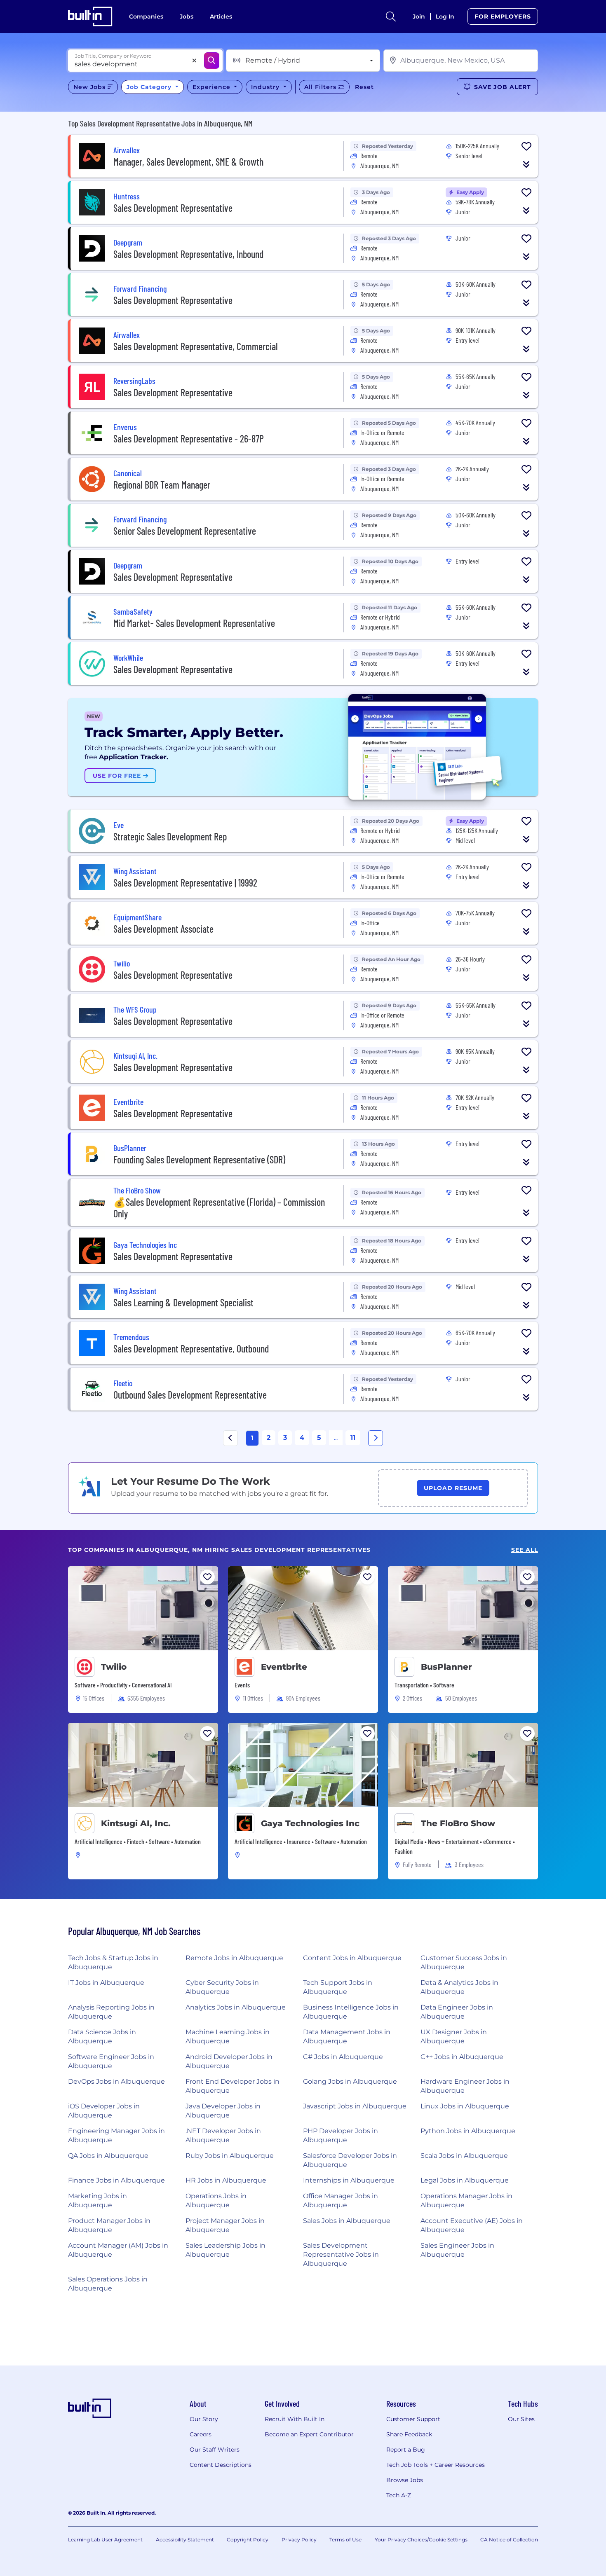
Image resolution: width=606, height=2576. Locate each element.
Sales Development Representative (173, 208)
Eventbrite (284, 1667)
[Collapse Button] (526, 164)
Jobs (187, 16)
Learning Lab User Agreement (105, 2540)
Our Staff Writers (215, 2450)
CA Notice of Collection (509, 2540)
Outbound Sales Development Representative (190, 1395)
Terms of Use (345, 2540)
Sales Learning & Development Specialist (183, 1302)
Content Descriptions (221, 2465)
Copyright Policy (248, 2540)
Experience (213, 87)
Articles (221, 16)
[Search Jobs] (212, 61)
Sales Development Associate (163, 929)
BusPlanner (446, 1667)
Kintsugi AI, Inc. (136, 1823)
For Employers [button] (503, 16)
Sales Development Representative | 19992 (185, 883)
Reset (364, 87)
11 (353, 1438)
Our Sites (521, 2419)
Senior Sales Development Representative (185, 531)
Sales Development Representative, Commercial (196, 346)
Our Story (204, 2419)
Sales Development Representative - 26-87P (189, 439)
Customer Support (413, 2419)
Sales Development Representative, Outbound (191, 1349)
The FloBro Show (458, 1823)
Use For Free (118, 776)
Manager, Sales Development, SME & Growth (188, 162)
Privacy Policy (299, 2540)
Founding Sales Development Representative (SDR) (199, 1159)
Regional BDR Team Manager (162, 485)
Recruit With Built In (295, 2419)
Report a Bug (406, 2450)
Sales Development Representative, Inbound (188, 254)
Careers (201, 2434)
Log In (445, 16)
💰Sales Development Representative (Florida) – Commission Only (219, 1208)
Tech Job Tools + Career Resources (436, 2465)
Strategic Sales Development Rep (170, 836)
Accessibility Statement (185, 2540)
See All (525, 1550)
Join (419, 16)
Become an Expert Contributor (309, 2434)
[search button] (391, 16)
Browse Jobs (405, 2480)
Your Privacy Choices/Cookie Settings (421, 2540)
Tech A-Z (399, 2495)
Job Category (150, 87)
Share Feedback (409, 2434)
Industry (266, 87)
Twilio (114, 1667)
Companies (146, 16)
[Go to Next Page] (376, 1438)
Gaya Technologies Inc (310, 1823)
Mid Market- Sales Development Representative (194, 623)
